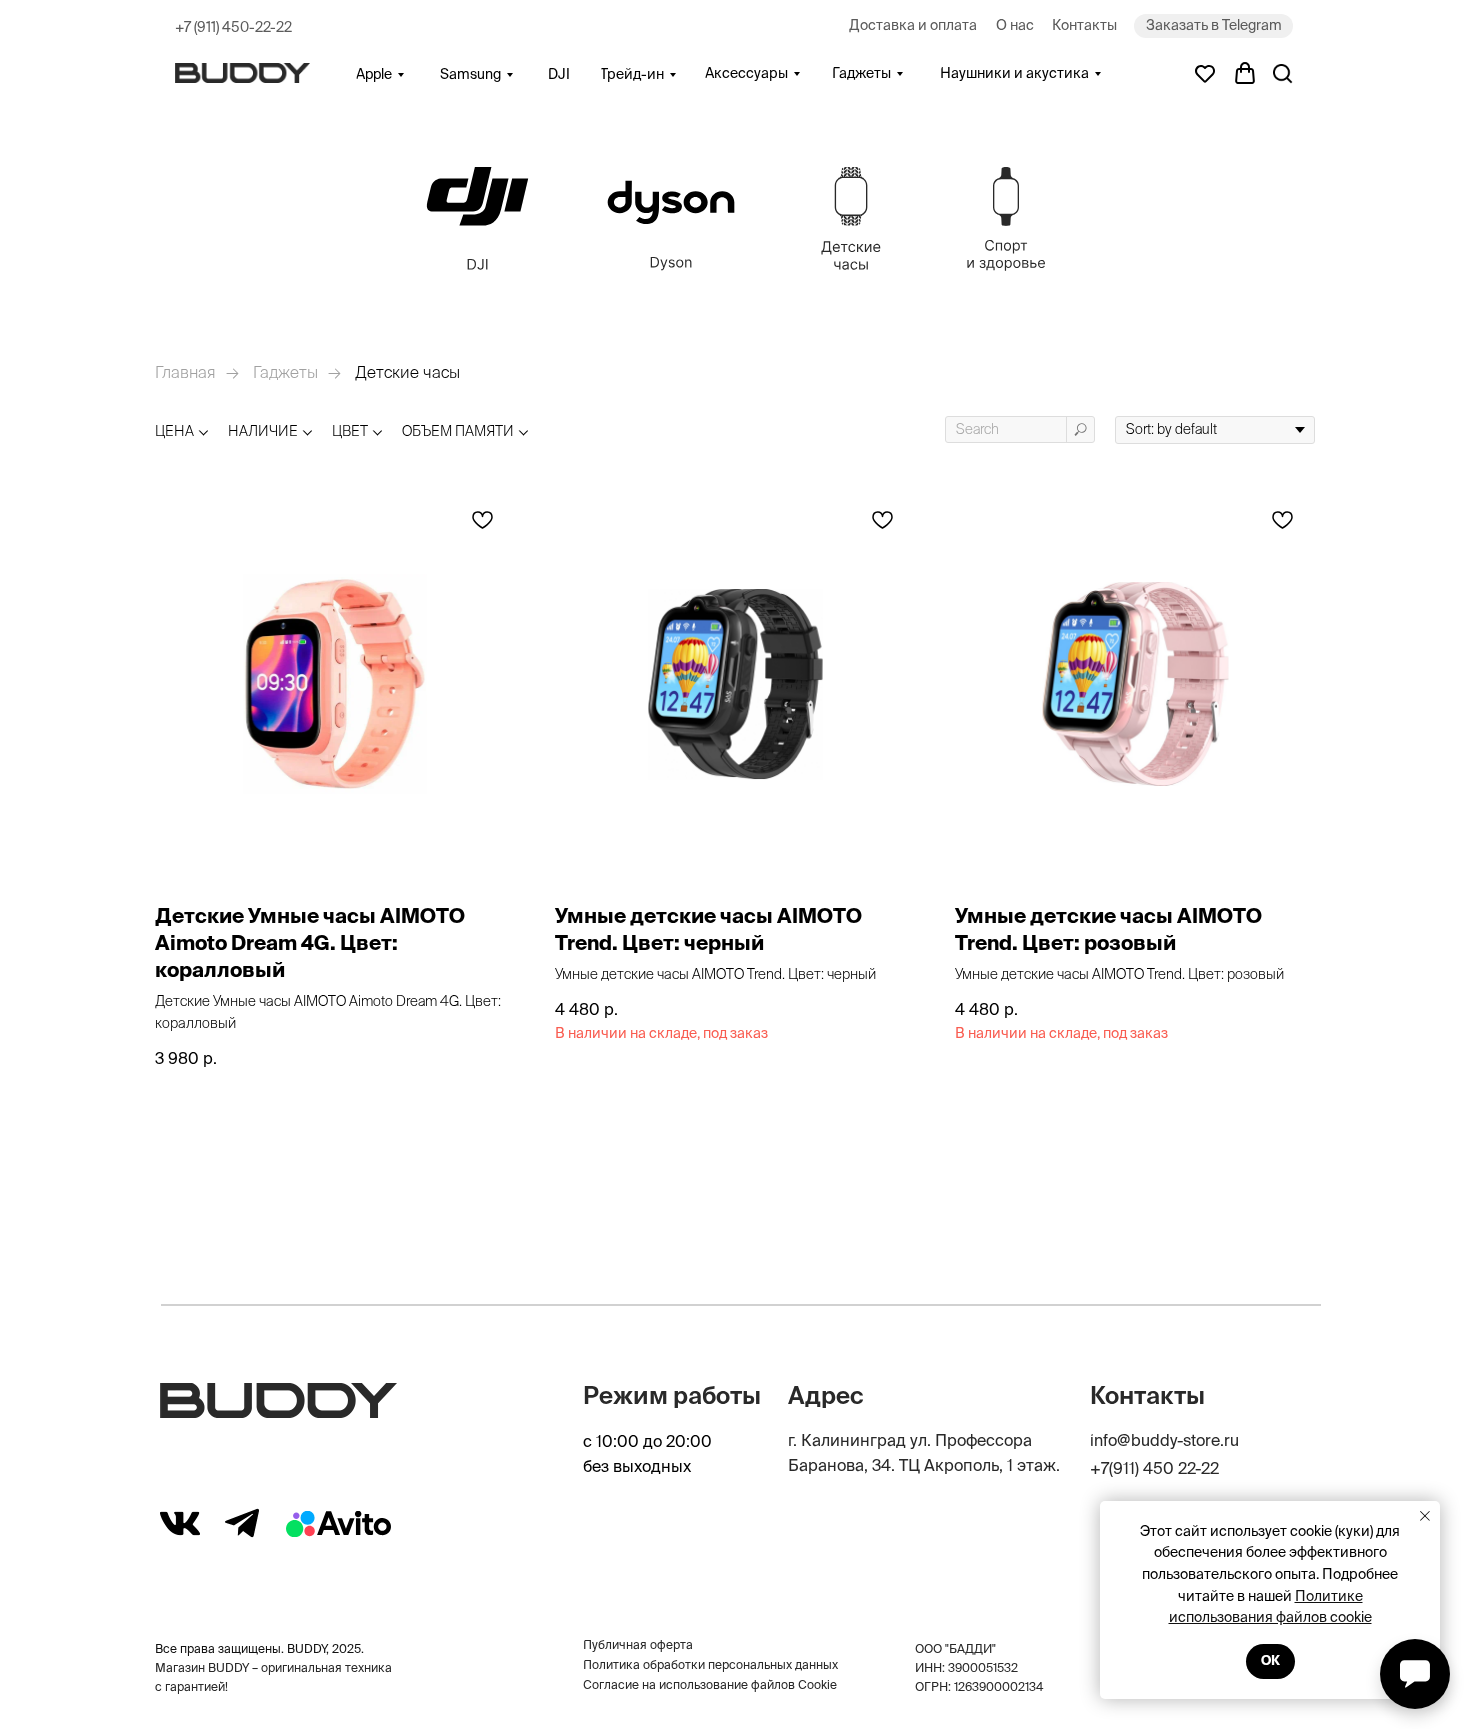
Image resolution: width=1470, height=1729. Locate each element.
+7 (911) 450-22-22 (233, 27)
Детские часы (407, 372)
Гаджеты (285, 372)
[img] (477, 219)
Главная (185, 372)
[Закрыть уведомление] (1425, 1516)
